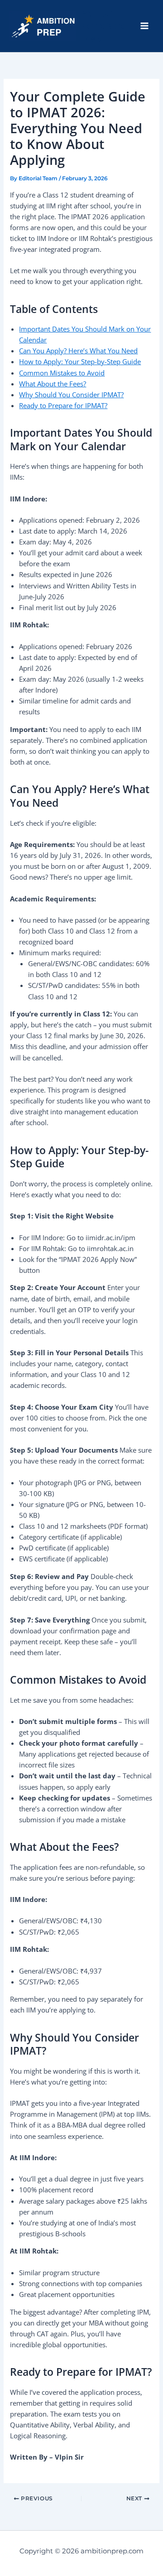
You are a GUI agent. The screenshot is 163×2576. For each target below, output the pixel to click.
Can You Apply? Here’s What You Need (78, 351)
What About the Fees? (53, 384)
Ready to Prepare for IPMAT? (63, 405)
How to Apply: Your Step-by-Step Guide (80, 361)
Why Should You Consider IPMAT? (71, 395)
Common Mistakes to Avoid (62, 373)
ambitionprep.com (103, 26)
